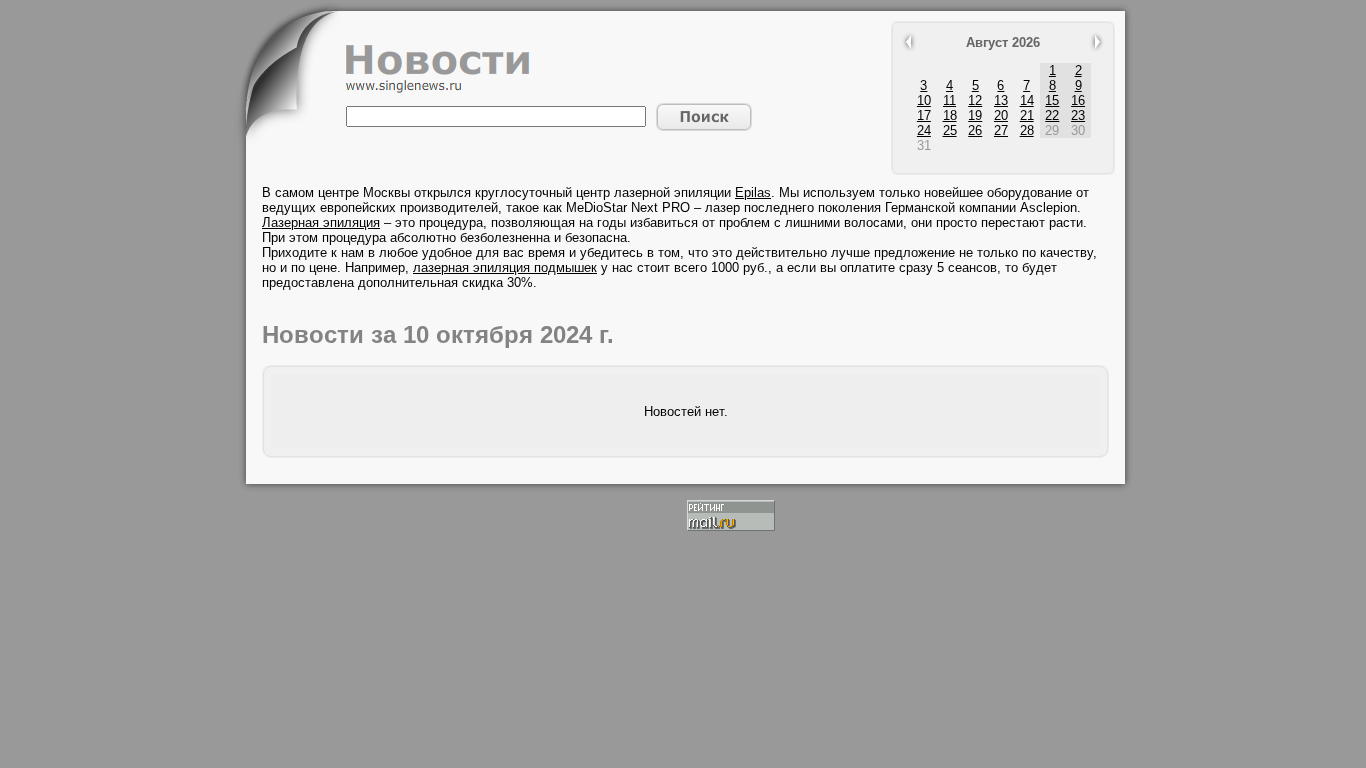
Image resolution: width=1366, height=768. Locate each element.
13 (1001, 100)
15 (1052, 100)
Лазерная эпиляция (321, 222)
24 (924, 130)
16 (1078, 100)
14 (1027, 100)
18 (950, 115)
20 (1001, 115)
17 (924, 115)
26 (975, 130)
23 (1078, 115)
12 (975, 100)
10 (924, 100)
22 (1052, 115)
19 (975, 115)
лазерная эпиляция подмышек (505, 267)
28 (1027, 130)
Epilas (753, 192)
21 (1027, 115)
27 (1001, 130)
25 (950, 130)
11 (949, 100)
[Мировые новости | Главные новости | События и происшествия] (438, 88)
